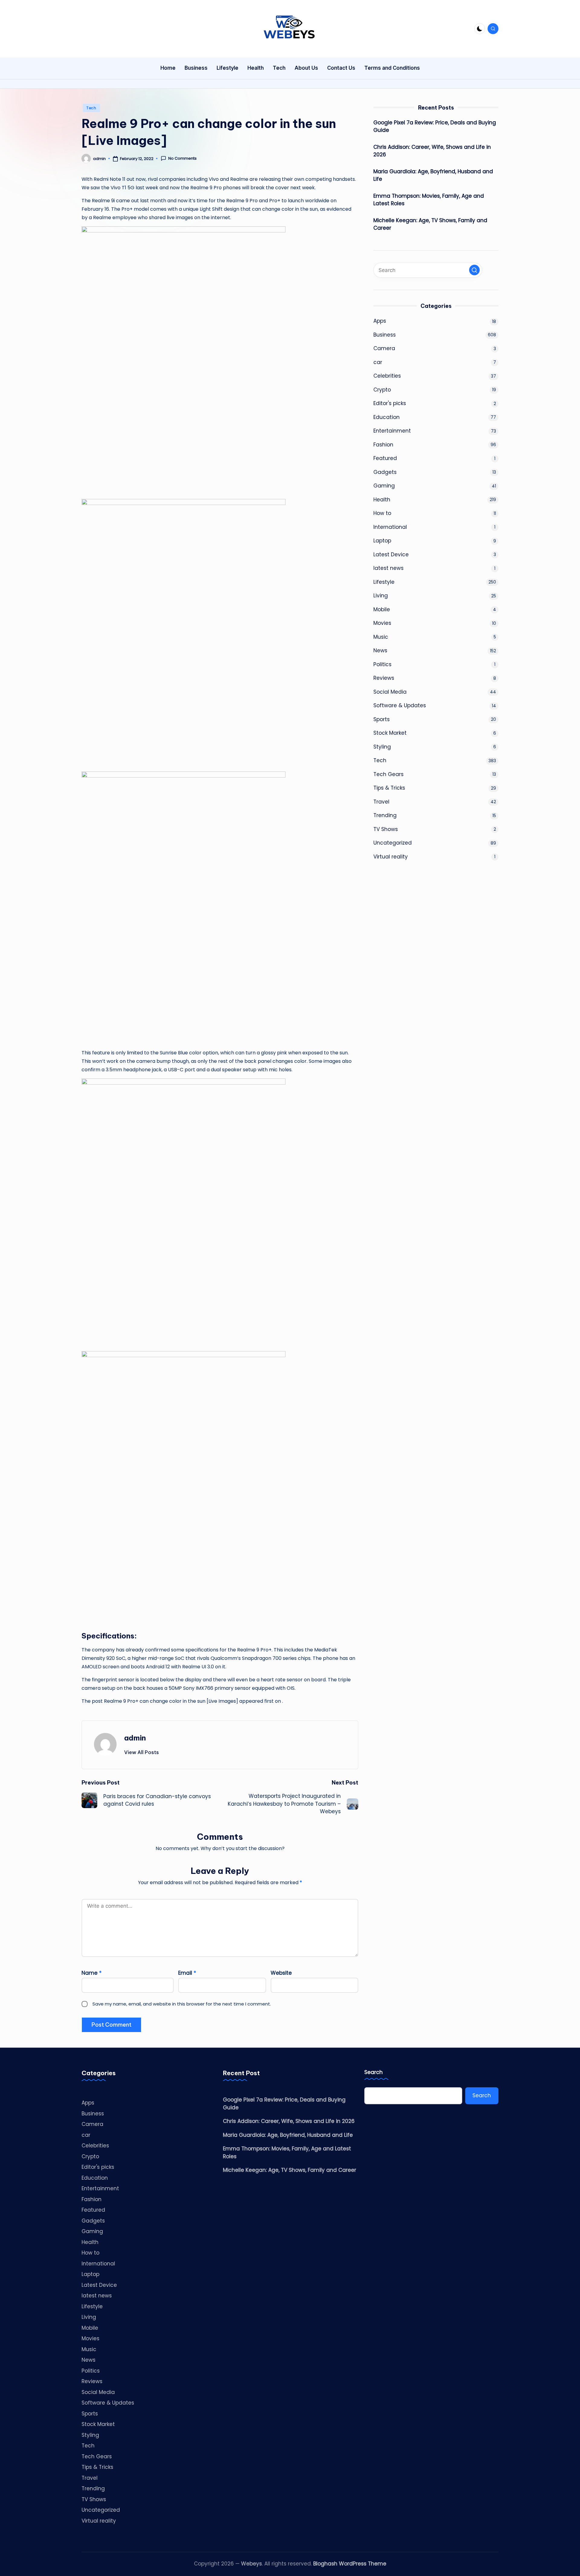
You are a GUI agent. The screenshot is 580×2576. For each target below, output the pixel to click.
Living (381, 596)
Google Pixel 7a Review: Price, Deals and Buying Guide (435, 126)
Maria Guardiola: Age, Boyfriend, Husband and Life (433, 175)
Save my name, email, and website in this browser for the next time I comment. (182, 2004)
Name (92, 1973)
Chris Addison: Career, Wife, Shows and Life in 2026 (432, 151)
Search (374, 2072)
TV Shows (386, 829)
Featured (385, 458)
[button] (142, 1752)
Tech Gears (388, 774)
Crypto (382, 390)
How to (382, 513)
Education (387, 417)
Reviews (384, 678)
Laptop (382, 541)
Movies (382, 623)
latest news (388, 568)
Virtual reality (391, 857)
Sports (382, 719)
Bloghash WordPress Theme (350, 2564)
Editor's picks (390, 403)
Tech (91, 108)
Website (281, 1973)
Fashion (383, 445)
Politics (382, 664)
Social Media (390, 692)
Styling (382, 747)
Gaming (384, 486)
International (390, 527)
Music (381, 637)
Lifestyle (384, 582)
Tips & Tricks (389, 788)
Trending (385, 815)
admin (135, 1738)
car (378, 362)
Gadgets (385, 472)
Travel (381, 802)
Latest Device (391, 555)
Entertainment (392, 431)
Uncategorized (393, 843)
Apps (380, 321)
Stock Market (390, 733)
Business (385, 335)
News (380, 650)
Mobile (382, 609)
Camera (384, 348)
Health (382, 500)
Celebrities (387, 376)
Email (187, 1973)
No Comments (182, 158)
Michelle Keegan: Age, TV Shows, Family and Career (430, 224)
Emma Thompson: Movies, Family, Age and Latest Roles (429, 200)
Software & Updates (400, 705)
